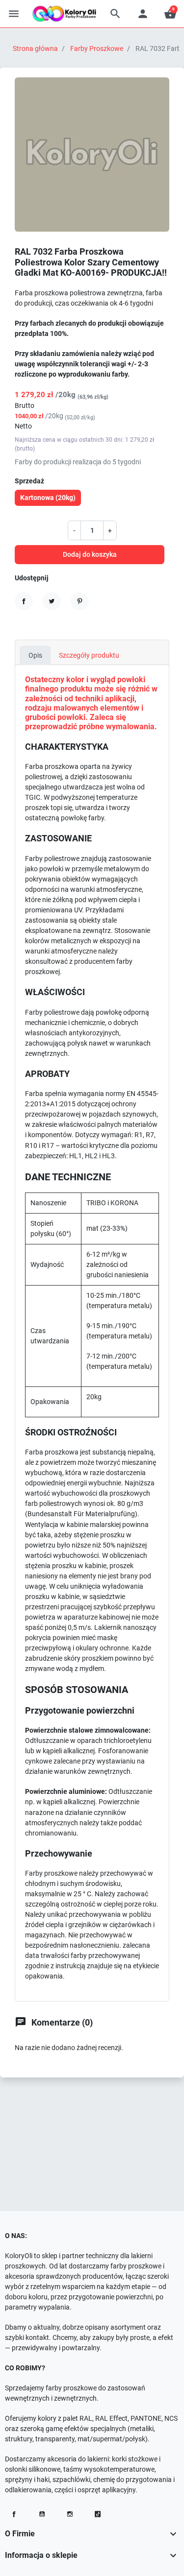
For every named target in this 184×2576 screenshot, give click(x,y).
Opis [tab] (35, 655)
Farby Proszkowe (97, 48)
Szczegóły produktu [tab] (89, 655)
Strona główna (35, 48)
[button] (115, 14)
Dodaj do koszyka (90, 554)
